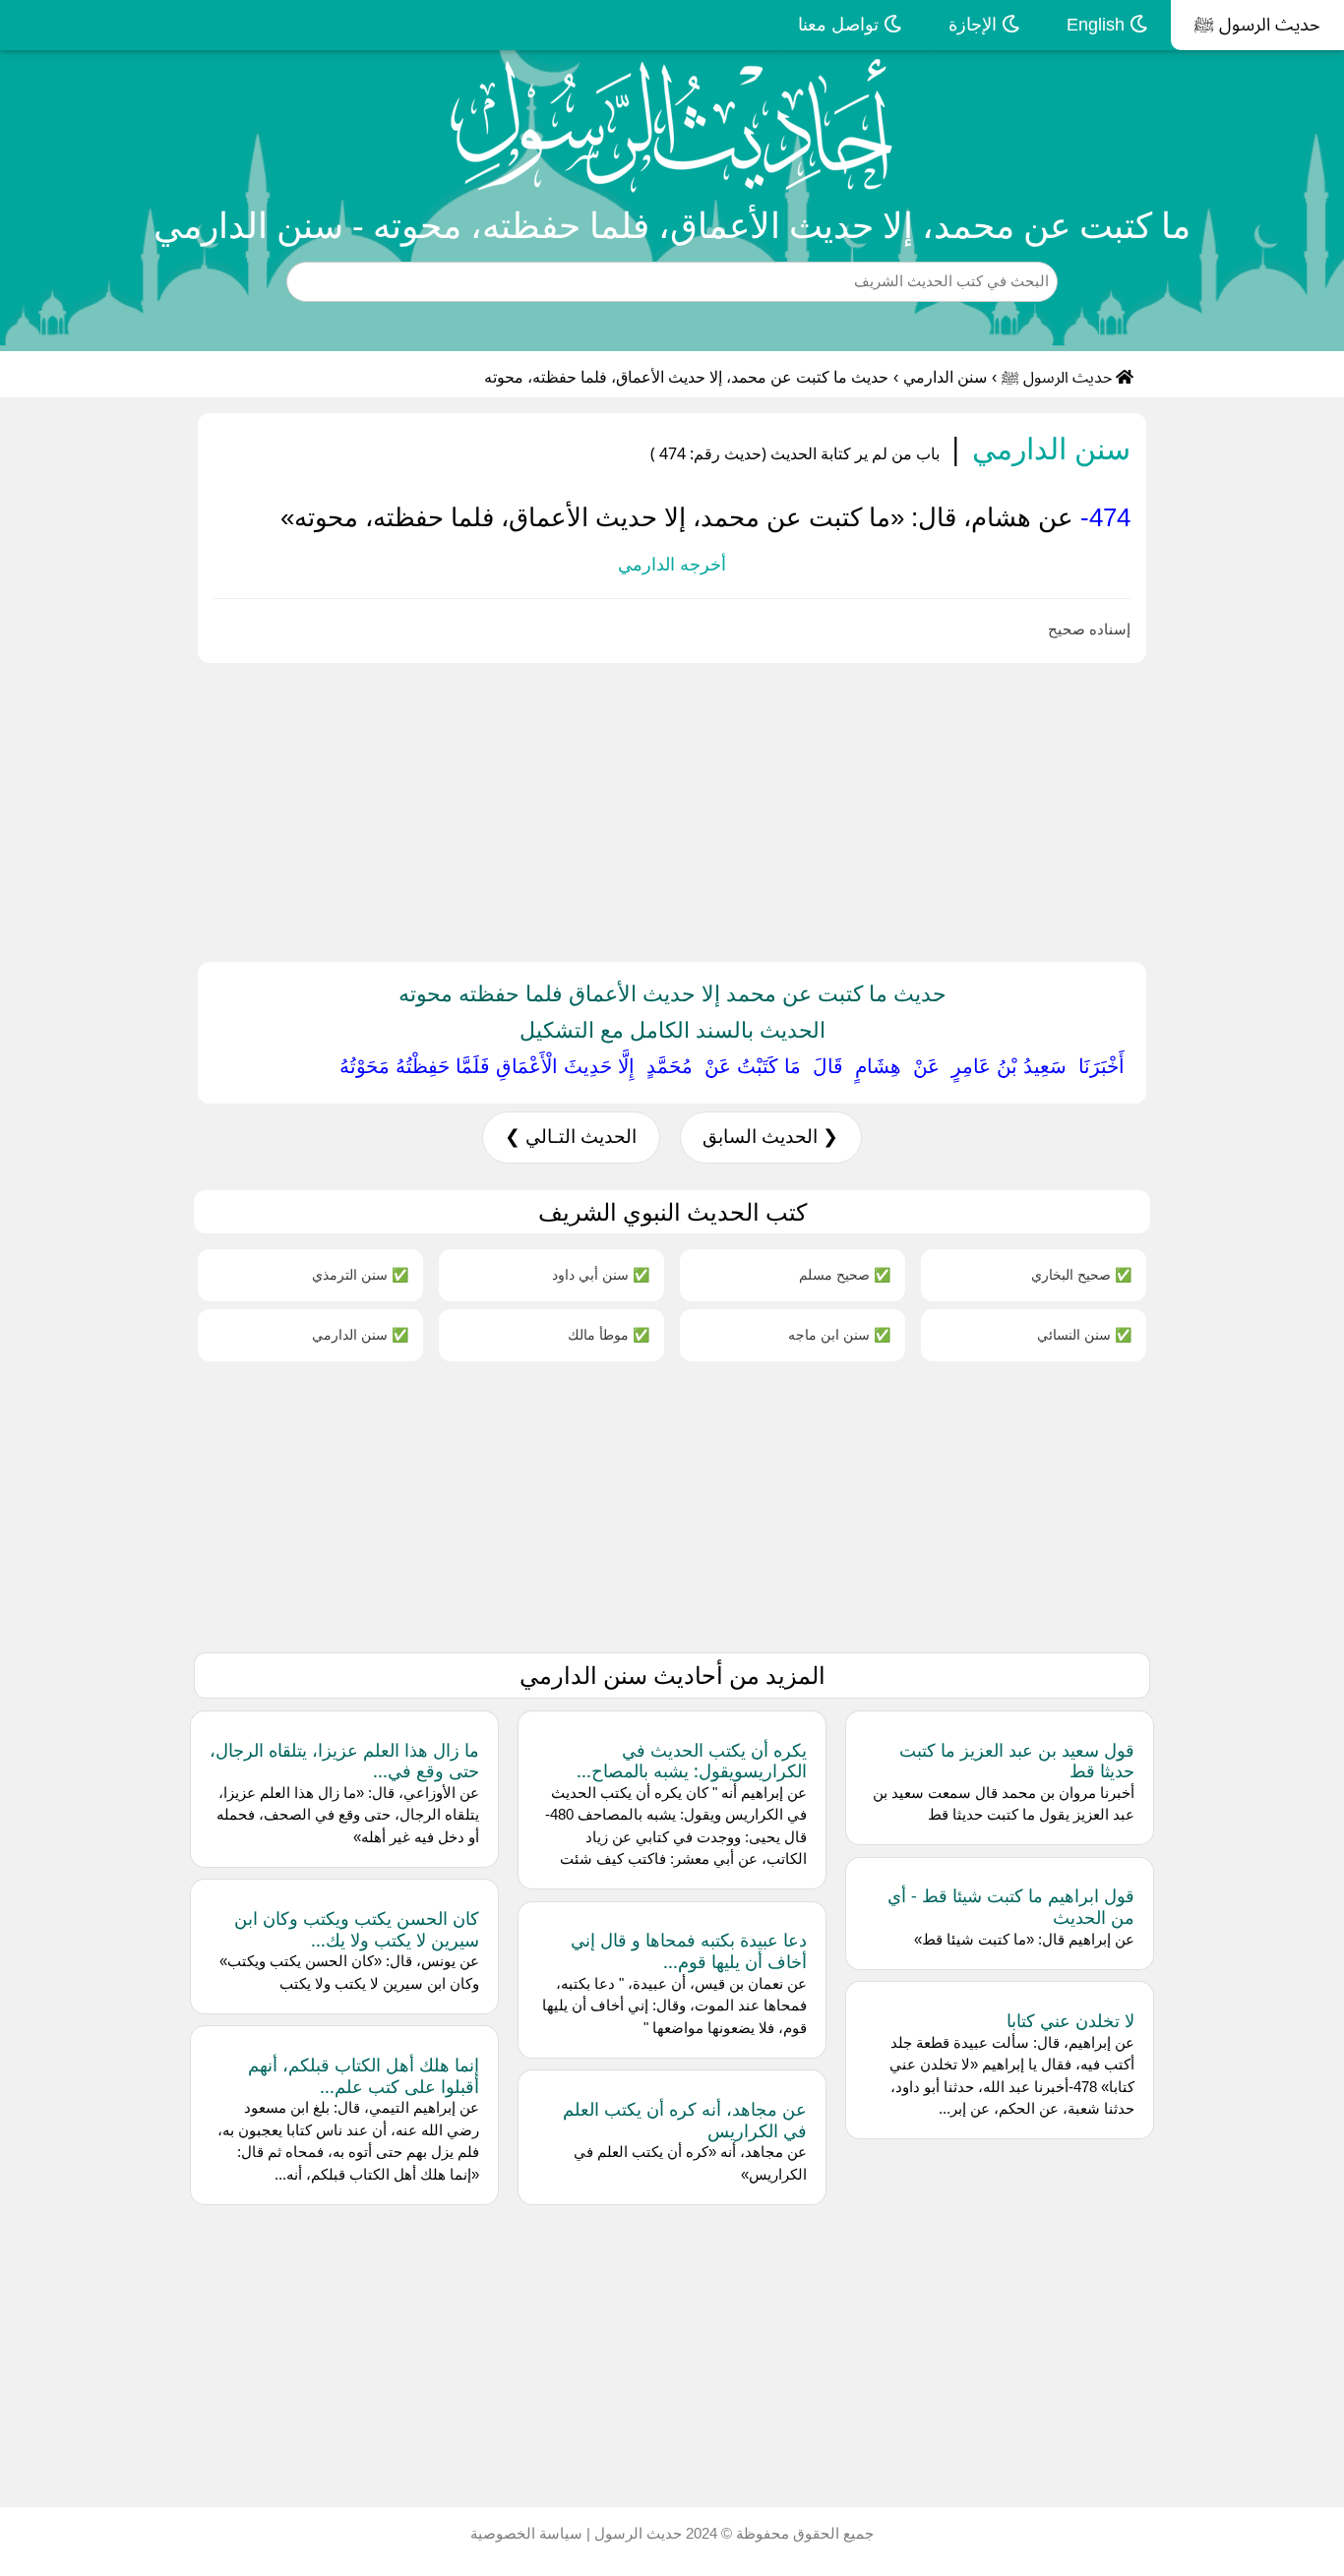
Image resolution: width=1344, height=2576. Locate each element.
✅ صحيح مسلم (845, 1274)
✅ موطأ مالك (609, 1334)
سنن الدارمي (945, 377)
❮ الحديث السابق (770, 1137)
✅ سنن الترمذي (360, 1274)
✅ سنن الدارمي (360, 1334)
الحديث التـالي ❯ (571, 1137)
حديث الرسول (636, 2533)
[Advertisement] (754, 809)
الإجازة (975, 25)
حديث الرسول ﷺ (1257, 25)
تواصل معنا (841, 25)
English (1098, 25)
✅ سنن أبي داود (601, 1274)
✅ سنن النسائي (1084, 1334)
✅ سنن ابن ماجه (839, 1334)
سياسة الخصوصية (526, 2533)
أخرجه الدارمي (672, 565)
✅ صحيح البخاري (1081, 1274)
